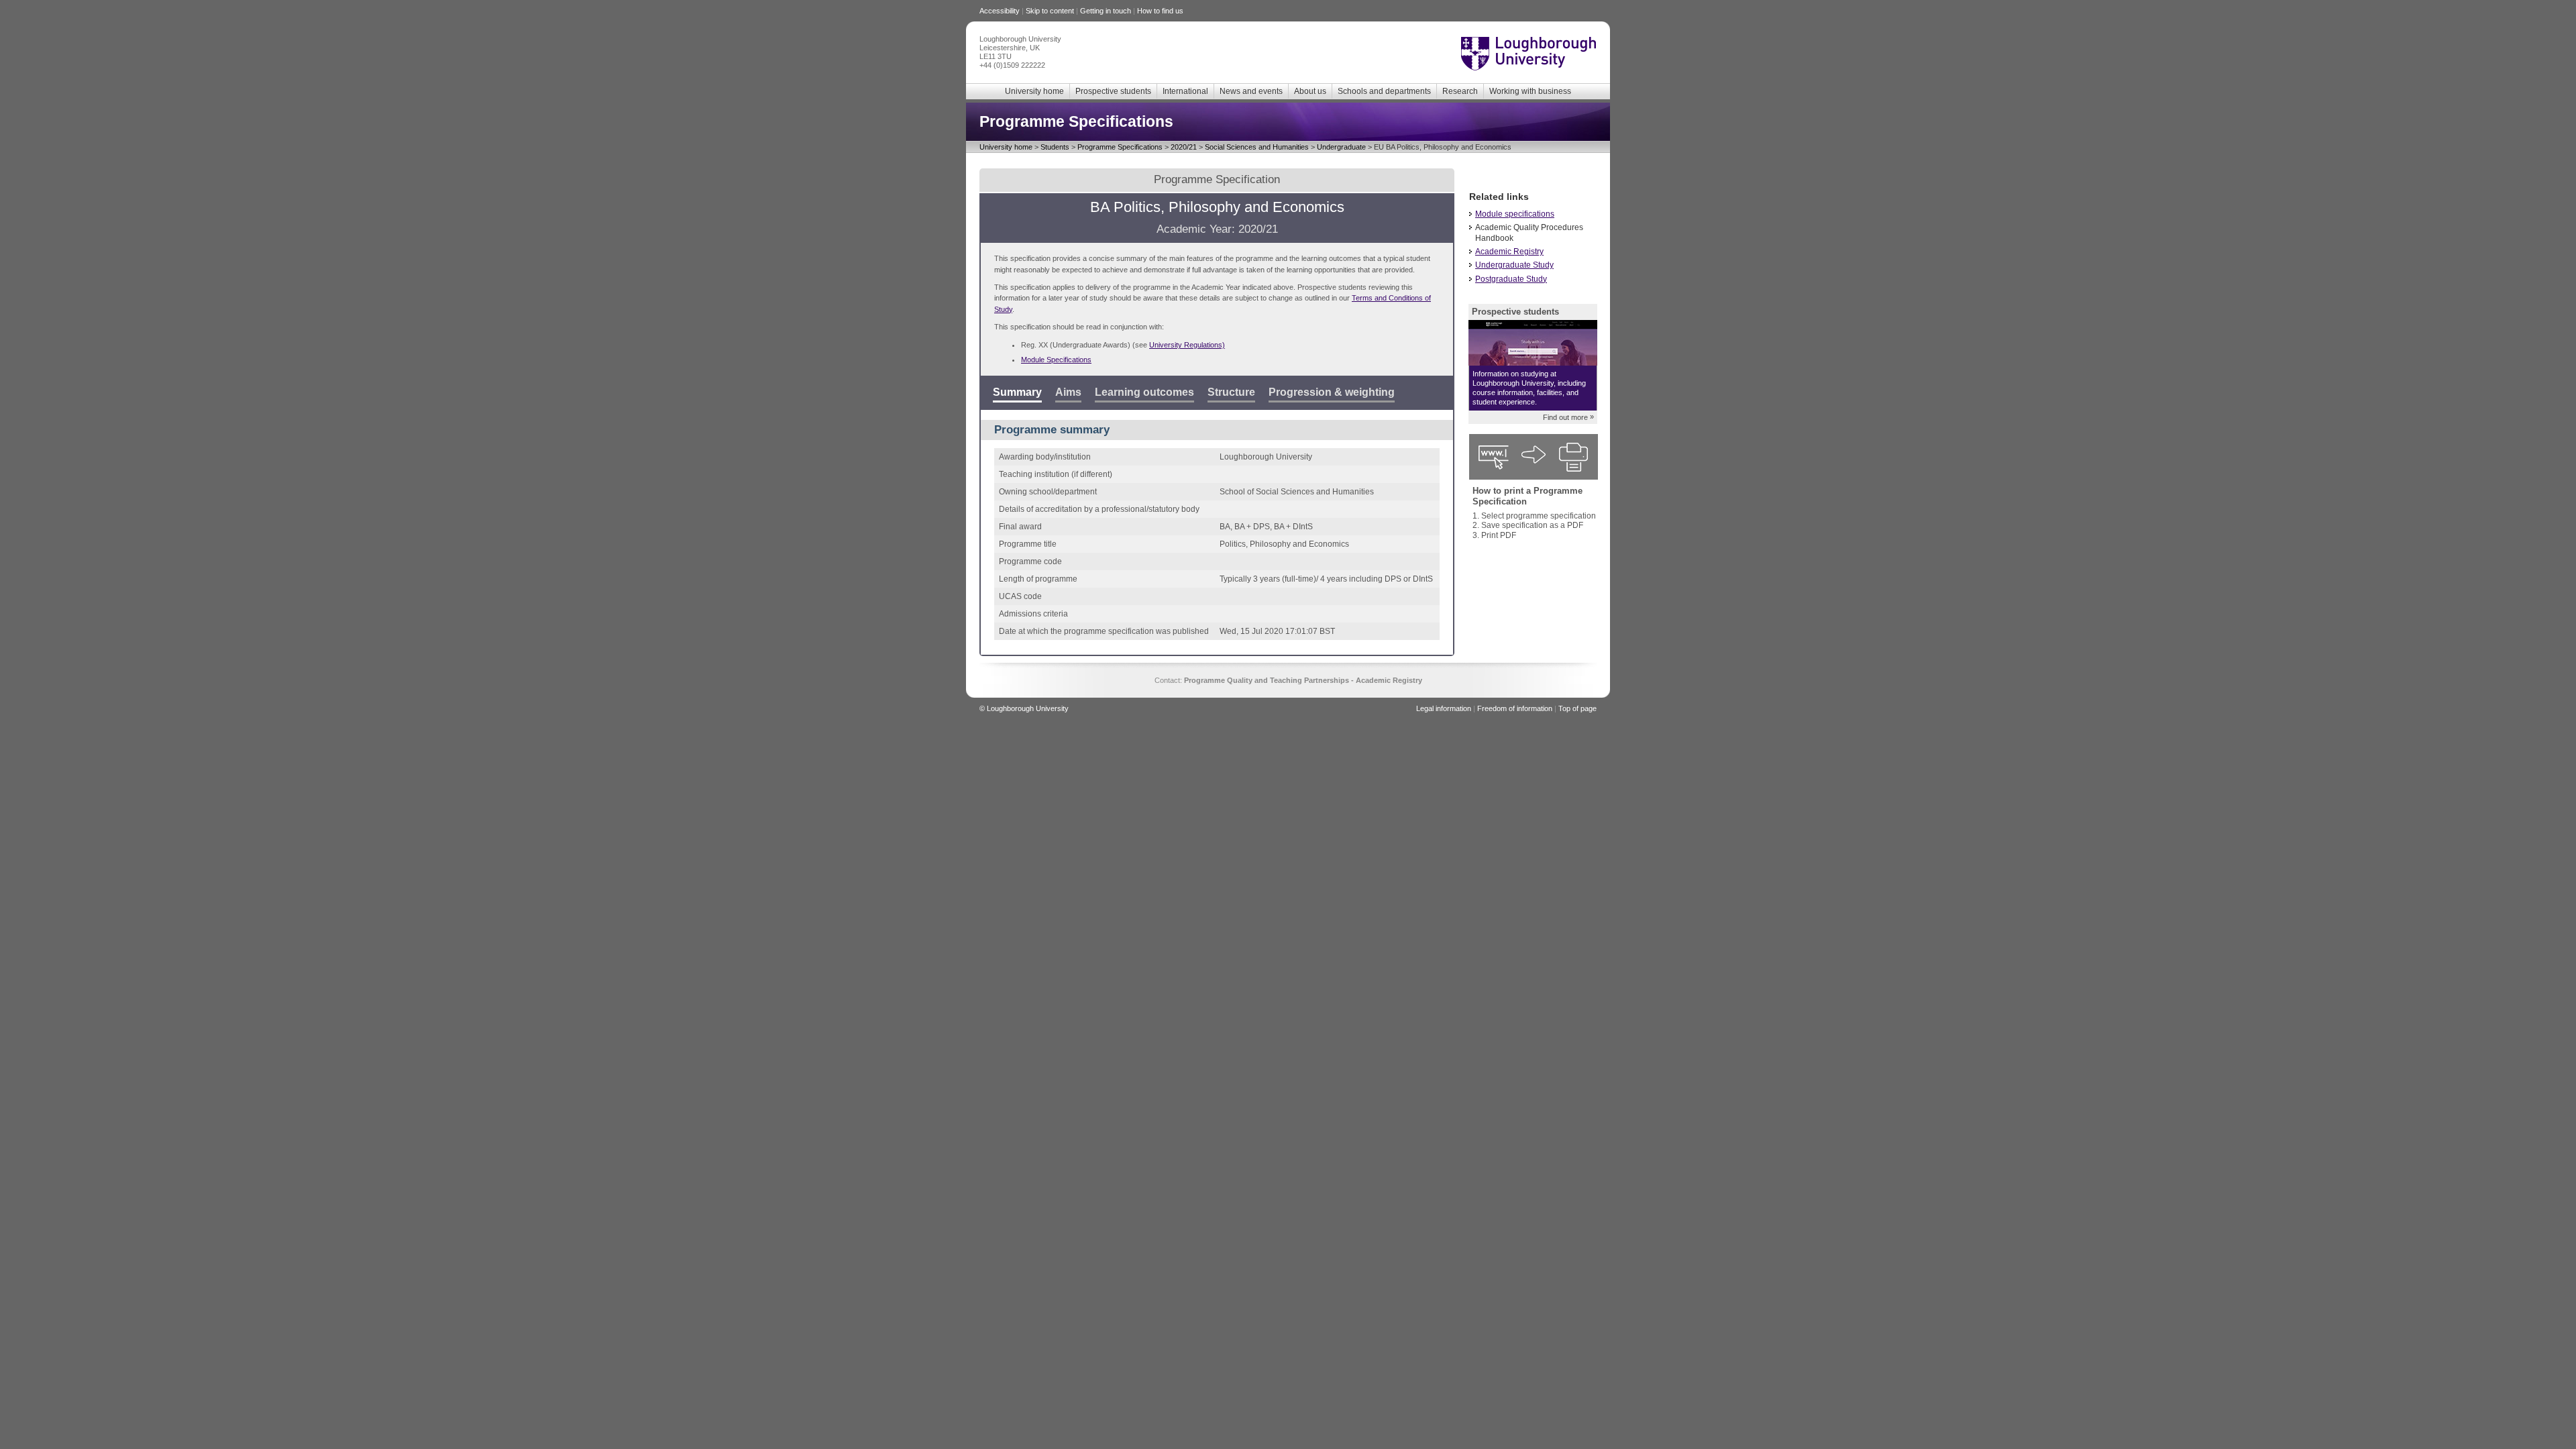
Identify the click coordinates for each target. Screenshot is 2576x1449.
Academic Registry (1509, 252)
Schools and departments (1384, 91)
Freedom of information (1515, 708)
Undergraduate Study (1514, 265)
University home (1034, 91)
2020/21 (1184, 147)
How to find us (1160, 11)
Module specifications (1515, 214)
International (1185, 91)
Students (1055, 147)
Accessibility (1000, 11)
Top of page (1577, 708)
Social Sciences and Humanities (1257, 147)
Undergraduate (1341, 147)
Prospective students (1113, 91)
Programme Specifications (1120, 147)
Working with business (1530, 91)
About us (1310, 91)
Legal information (1444, 708)
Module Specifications (1056, 360)
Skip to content (1050, 11)
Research (1460, 91)
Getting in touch (1106, 11)
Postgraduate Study (1511, 279)
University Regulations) (1187, 345)
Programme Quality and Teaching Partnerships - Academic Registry (1303, 680)
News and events (1251, 91)
